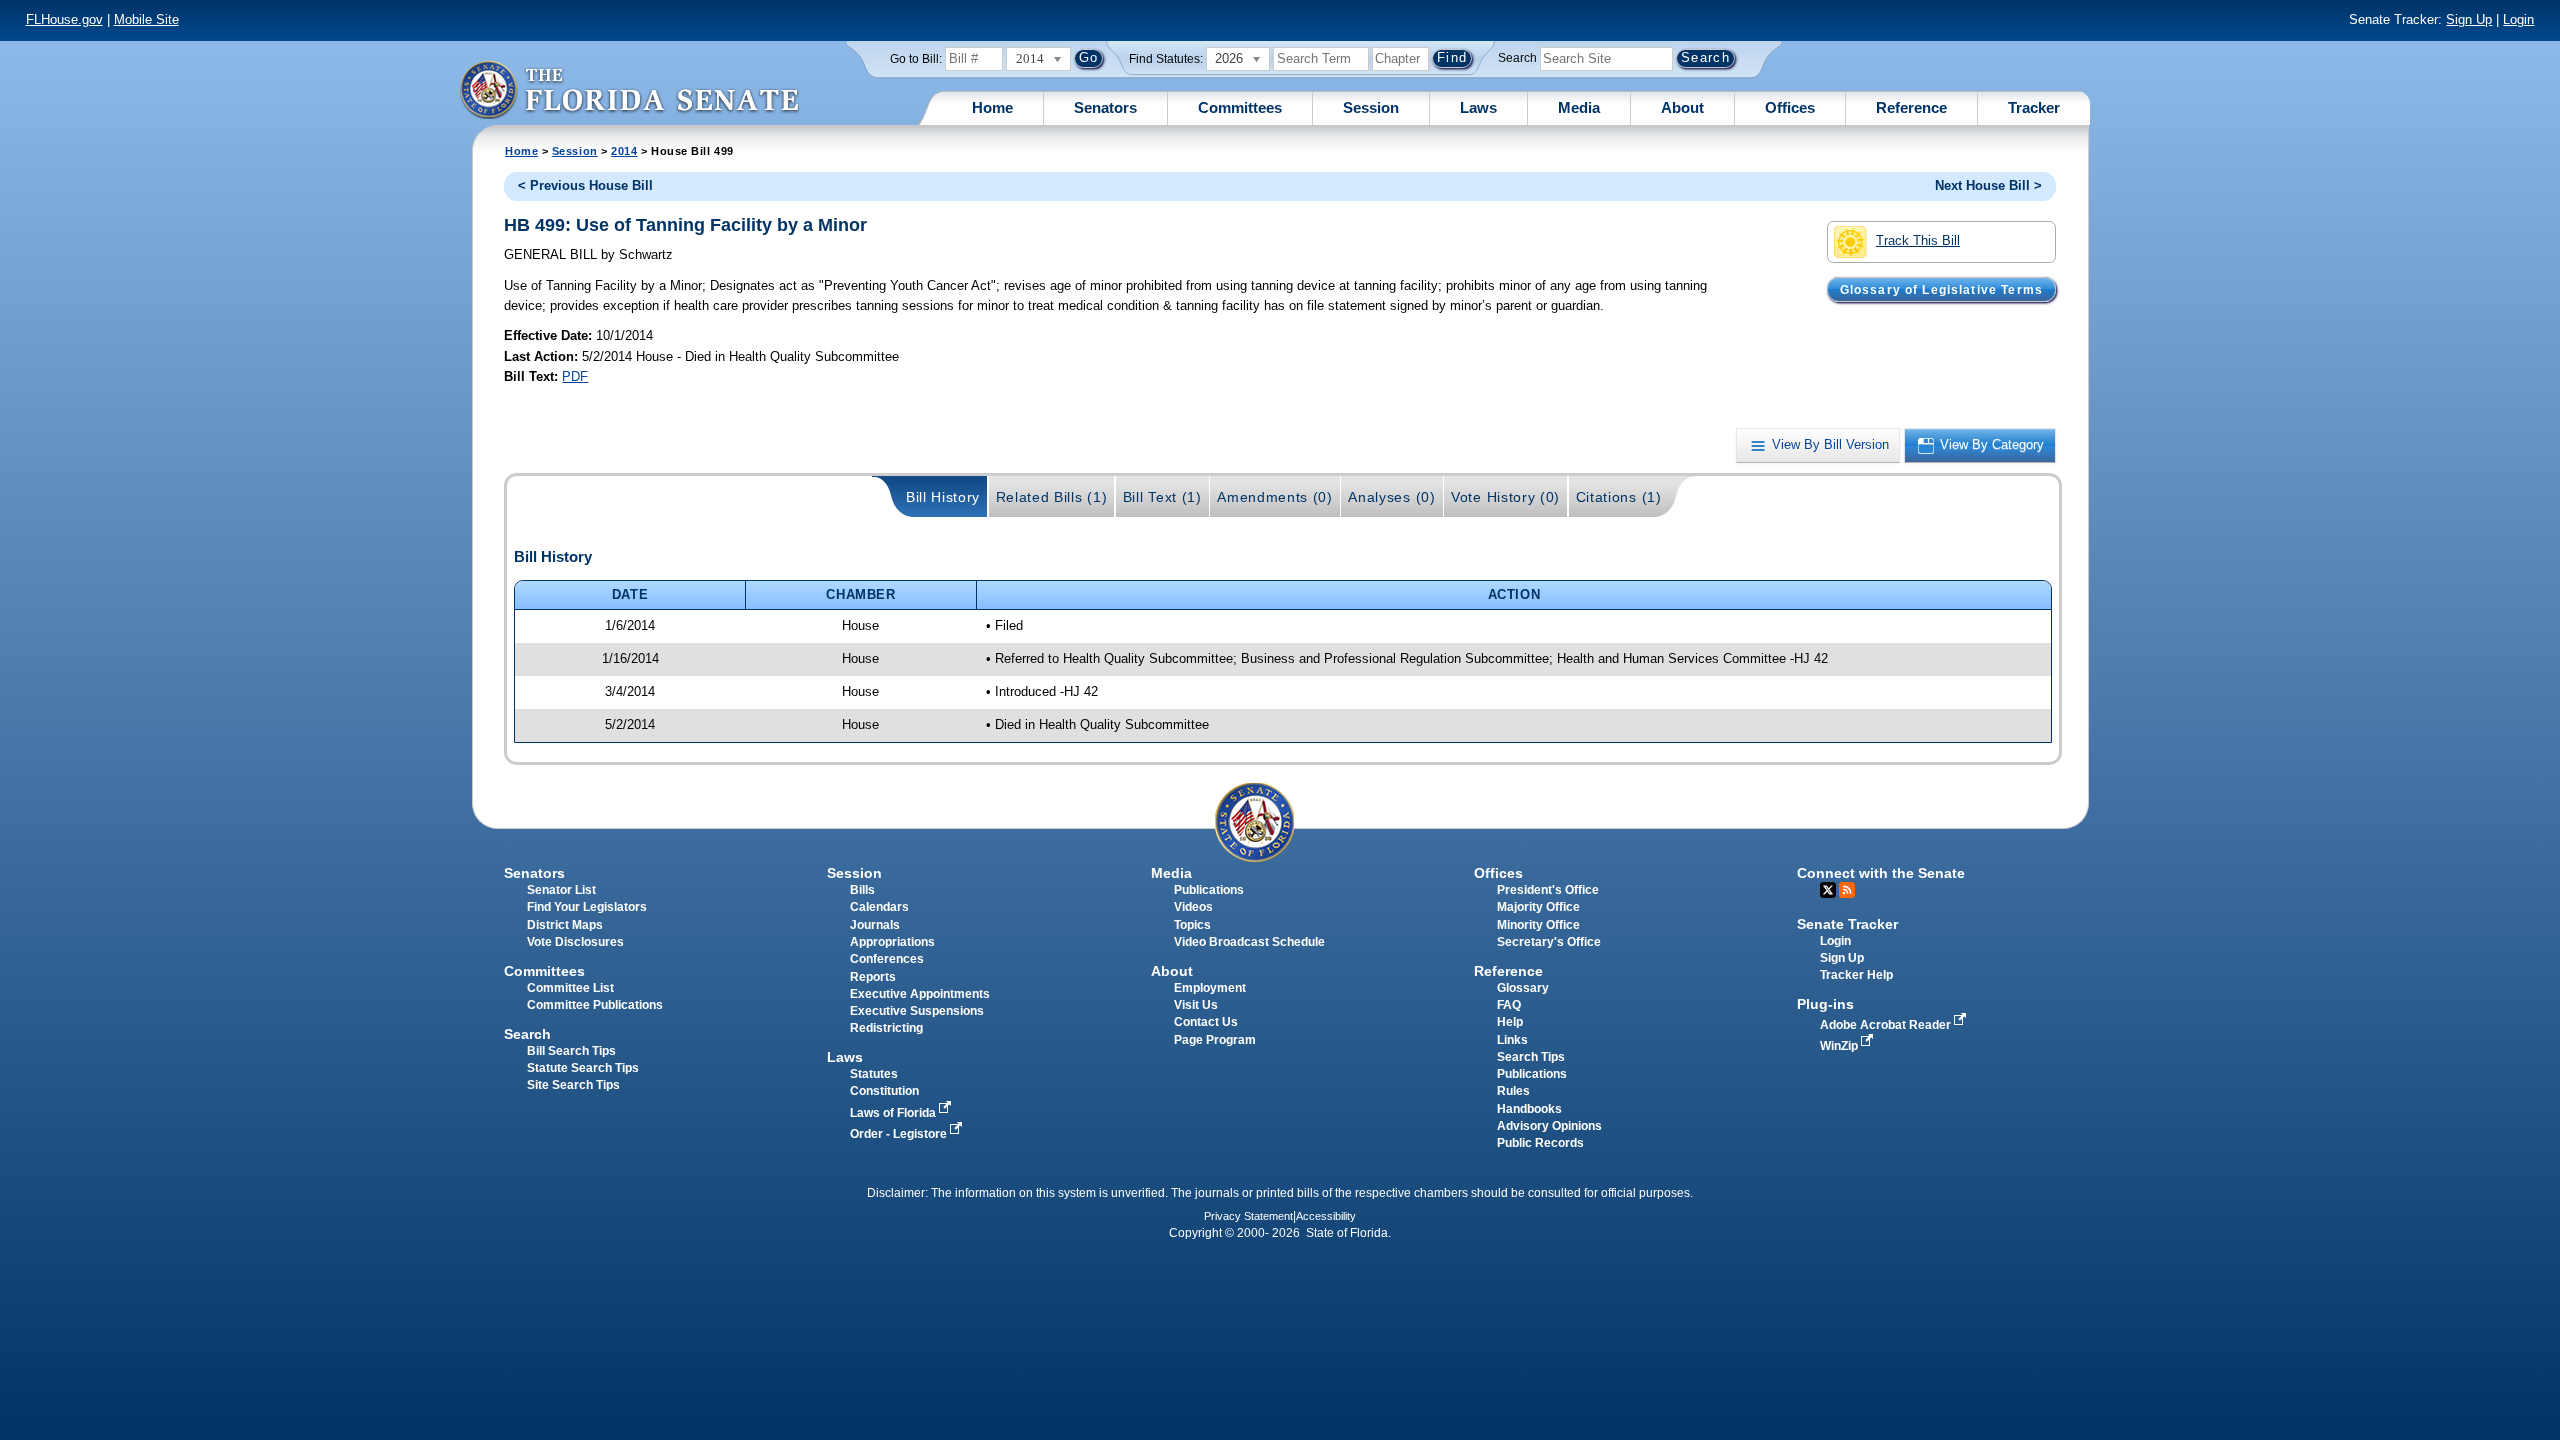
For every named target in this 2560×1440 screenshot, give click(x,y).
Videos (1193, 907)
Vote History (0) (1505, 497)
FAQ (1509, 1005)
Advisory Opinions (1549, 1126)
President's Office (1548, 890)
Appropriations (892, 942)
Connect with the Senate (1881, 873)
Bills (862, 890)
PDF (575, 376)
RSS (1847, 890)
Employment (1210, 988)
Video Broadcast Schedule (1249, 942)
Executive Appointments (920, 994)
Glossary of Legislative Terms (1941, 289)
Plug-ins (1825, 1004)
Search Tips (1531, 1057)
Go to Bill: (916, 59)
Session (1371, 107)
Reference (1911, 107)
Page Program (1215, 1040)
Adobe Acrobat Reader (1887, 1025)
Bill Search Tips (571, 1051)
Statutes (874, 1074)
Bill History (943, 497)
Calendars (879, 907)
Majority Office (1538, 907)
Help (1510, 1022)
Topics (1192, 925)
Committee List (570, 988)
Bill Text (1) (1162, 497)
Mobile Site (146, 19)
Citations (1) (1619, 497)
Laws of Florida (894, 1113)
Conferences (887, 959)
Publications (1209, 890)
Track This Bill (1918, 240)
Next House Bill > (1988, 185)
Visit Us (1196, 1005)
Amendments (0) (1275, 497)
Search (1517, 58)
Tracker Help (1856, 975)
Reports (873, 977)
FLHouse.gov (64, 19)
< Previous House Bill (585, 185)
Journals (875, 925)
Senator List (561, 890)
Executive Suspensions (917, 1011)
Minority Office (1538, 925)
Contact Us (1206, 1022)
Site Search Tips (573, 1085)
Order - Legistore (900, 1134)
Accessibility (1326, 1216)
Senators (1105, 107)
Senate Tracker (1847, 924)
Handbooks (1529, 1109)
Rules (1513, 1091)
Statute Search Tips (583, 1068)
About (1682, 107)
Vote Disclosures (575, 942)
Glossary (1523, 988)
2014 (624, 151)
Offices (1790, 107)
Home (992, 107)
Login (2518, 19)
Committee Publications (595, 1005)
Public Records (1540, 1143)
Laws (1478, 107)
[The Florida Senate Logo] (629, 89)
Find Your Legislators (587, 907)
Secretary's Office (1549, 942)
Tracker (2034, 107)
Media (1579, 107)
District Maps (565, 925)
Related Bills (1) (1052, 497)
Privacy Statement (1248, 1216)
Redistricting (886, 1028)
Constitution (884, 1091)
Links (1512, 1040)
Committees (1240, 107)
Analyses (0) (1391, 497)
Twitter (1828, 890)
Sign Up (2469, 19)
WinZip (1840, 1046)
